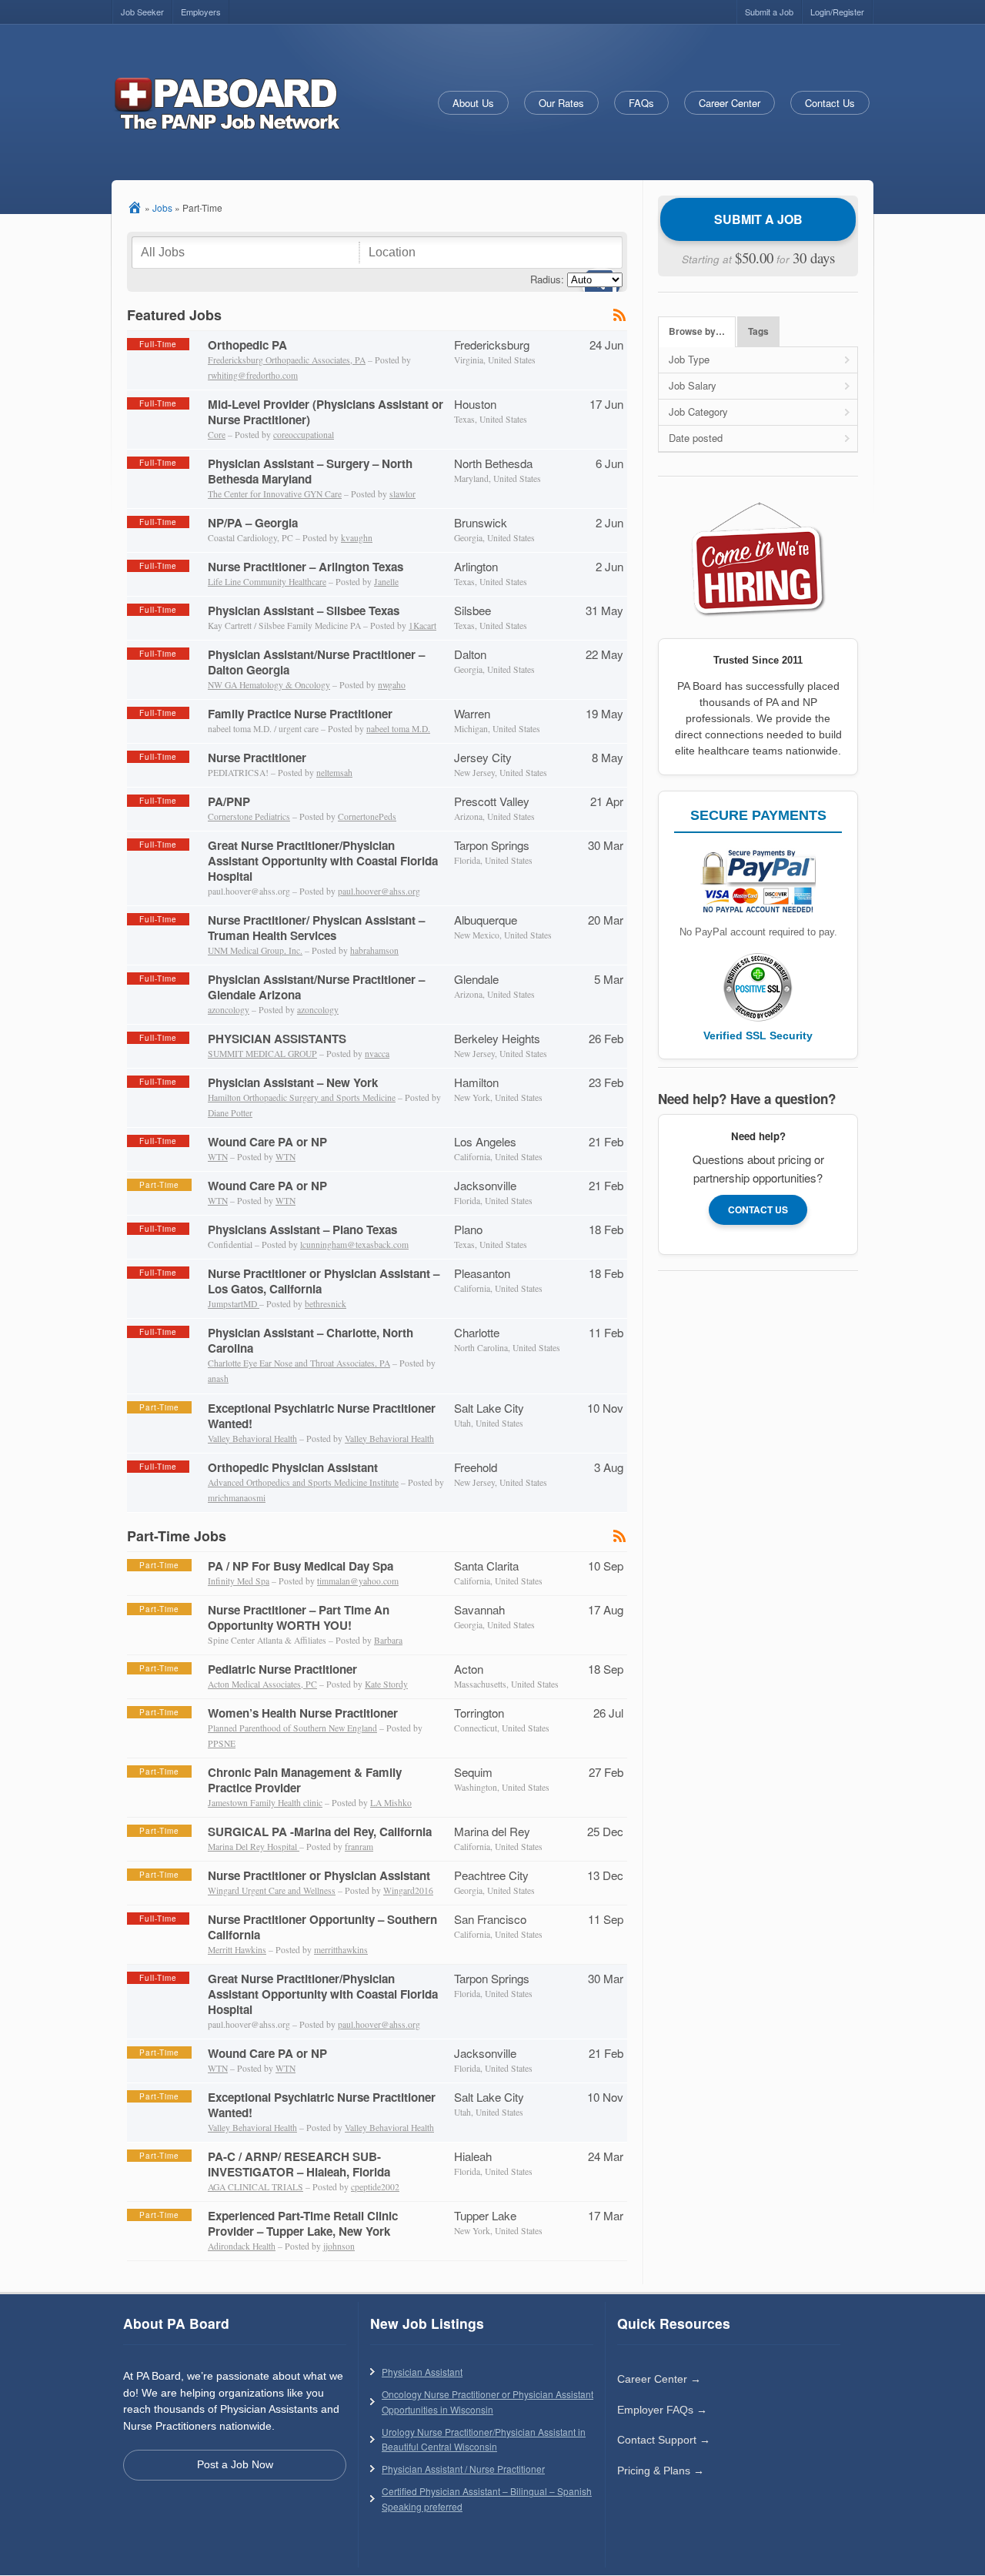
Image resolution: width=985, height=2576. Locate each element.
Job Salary (693, 385)
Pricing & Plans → (661, 2471)
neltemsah (334, 773)
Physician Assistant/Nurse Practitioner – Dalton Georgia (316, 662)
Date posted (696, 438)
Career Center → (659, 2379)
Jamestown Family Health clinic (265, 1803)
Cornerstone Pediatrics (249, 816)
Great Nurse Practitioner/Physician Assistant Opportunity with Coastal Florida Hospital (323, 861)
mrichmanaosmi (237, 1498)
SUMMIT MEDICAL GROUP (262, 1054)
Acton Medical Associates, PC (262, 1684)
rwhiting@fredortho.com (253, 375)
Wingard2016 (408, 1890)
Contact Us (830, 103)
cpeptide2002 (375, 2187)
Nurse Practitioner (257, 758)
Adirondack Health (242, 2246)
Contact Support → (664, 2440)
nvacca (377, 1054)
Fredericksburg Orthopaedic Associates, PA (287, 360)
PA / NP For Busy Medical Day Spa (301, 1566)
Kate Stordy (386, 1684)
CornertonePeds (367, 816)
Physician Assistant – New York (293, 1082)
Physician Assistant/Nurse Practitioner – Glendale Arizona (316, 987)
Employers (201, 12)
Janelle (386, 582)
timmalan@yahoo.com (358, 1581)
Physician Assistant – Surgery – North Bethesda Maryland (310, 471)
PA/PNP (229, 801)
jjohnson (339, 2246)
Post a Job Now (235, 2464)
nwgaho (392, 685)
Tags (758, 331)
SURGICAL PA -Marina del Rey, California (320, 1832)
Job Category (698, 411)
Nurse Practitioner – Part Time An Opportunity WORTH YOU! (299, 1618)
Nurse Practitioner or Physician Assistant (319, 1875)
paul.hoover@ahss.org (379, 891)
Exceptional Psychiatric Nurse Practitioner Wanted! (322, 1416)
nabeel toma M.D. (398, 729)
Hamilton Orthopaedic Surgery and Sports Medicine (302, 1097)
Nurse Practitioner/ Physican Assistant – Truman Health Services (316, 928)
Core (217, 435)
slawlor (402, 494)
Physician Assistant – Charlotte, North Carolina (311, 1340)
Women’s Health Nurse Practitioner (303, 1713)
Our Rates (561, 103)
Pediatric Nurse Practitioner (282, 1669)
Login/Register (837, 12)
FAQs (641, 103)
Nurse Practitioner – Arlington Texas (306, 567)
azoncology (229, 1010)
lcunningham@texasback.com (354, 1245)
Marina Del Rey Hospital (254, 1847)
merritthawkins (341, 1950)
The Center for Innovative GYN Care (275, 494)
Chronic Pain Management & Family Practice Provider (305, 1780)
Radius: (547, 279)
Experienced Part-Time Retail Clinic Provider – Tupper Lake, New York (303, 2223)
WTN (218, 1157)
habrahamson (374, 950)
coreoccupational (304, 435)
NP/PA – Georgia (253, 523)
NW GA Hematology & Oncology (269, 685)
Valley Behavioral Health (252, 1439)
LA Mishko (391, 1803)
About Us (473, 103)
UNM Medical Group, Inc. (255, 950)
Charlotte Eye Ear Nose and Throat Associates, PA (299, 1363)
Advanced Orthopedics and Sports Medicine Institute (303, 1482)
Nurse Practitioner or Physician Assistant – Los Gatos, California (324, 1281)
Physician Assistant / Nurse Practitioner (463, 2469)
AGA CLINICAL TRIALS (255, 2187)
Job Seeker (142, 12)
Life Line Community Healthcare (267, 582)
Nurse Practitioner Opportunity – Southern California (322, 1927)
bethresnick (326, 1304)
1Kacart (422, 626)
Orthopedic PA (247, 345)
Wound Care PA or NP (267, 1142)
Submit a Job (769, 12)
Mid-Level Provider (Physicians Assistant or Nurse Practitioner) (326, 412)
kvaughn (357, 538)
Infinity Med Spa (239, 1581)
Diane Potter (230, 1113)
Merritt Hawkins (237, 1950)
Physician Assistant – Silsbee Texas (304, 611)
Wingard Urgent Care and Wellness (272, 1890)
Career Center (730, 103)
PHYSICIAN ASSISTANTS (277, 1039)
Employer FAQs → (662, 2410)
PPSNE (222, 1743)
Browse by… (697, 331)
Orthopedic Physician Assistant (293, 1467)
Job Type (689, 359)
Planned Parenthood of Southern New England (292, 1728)
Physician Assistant (422, 2372)
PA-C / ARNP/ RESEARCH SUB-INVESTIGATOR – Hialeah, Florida (299, 2164)
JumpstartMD (234, 1304)
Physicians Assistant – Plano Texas (302, 1229)
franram (359, 1847)
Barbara (388, 1640)
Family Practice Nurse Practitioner (300, 714)
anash (218, 1378)
